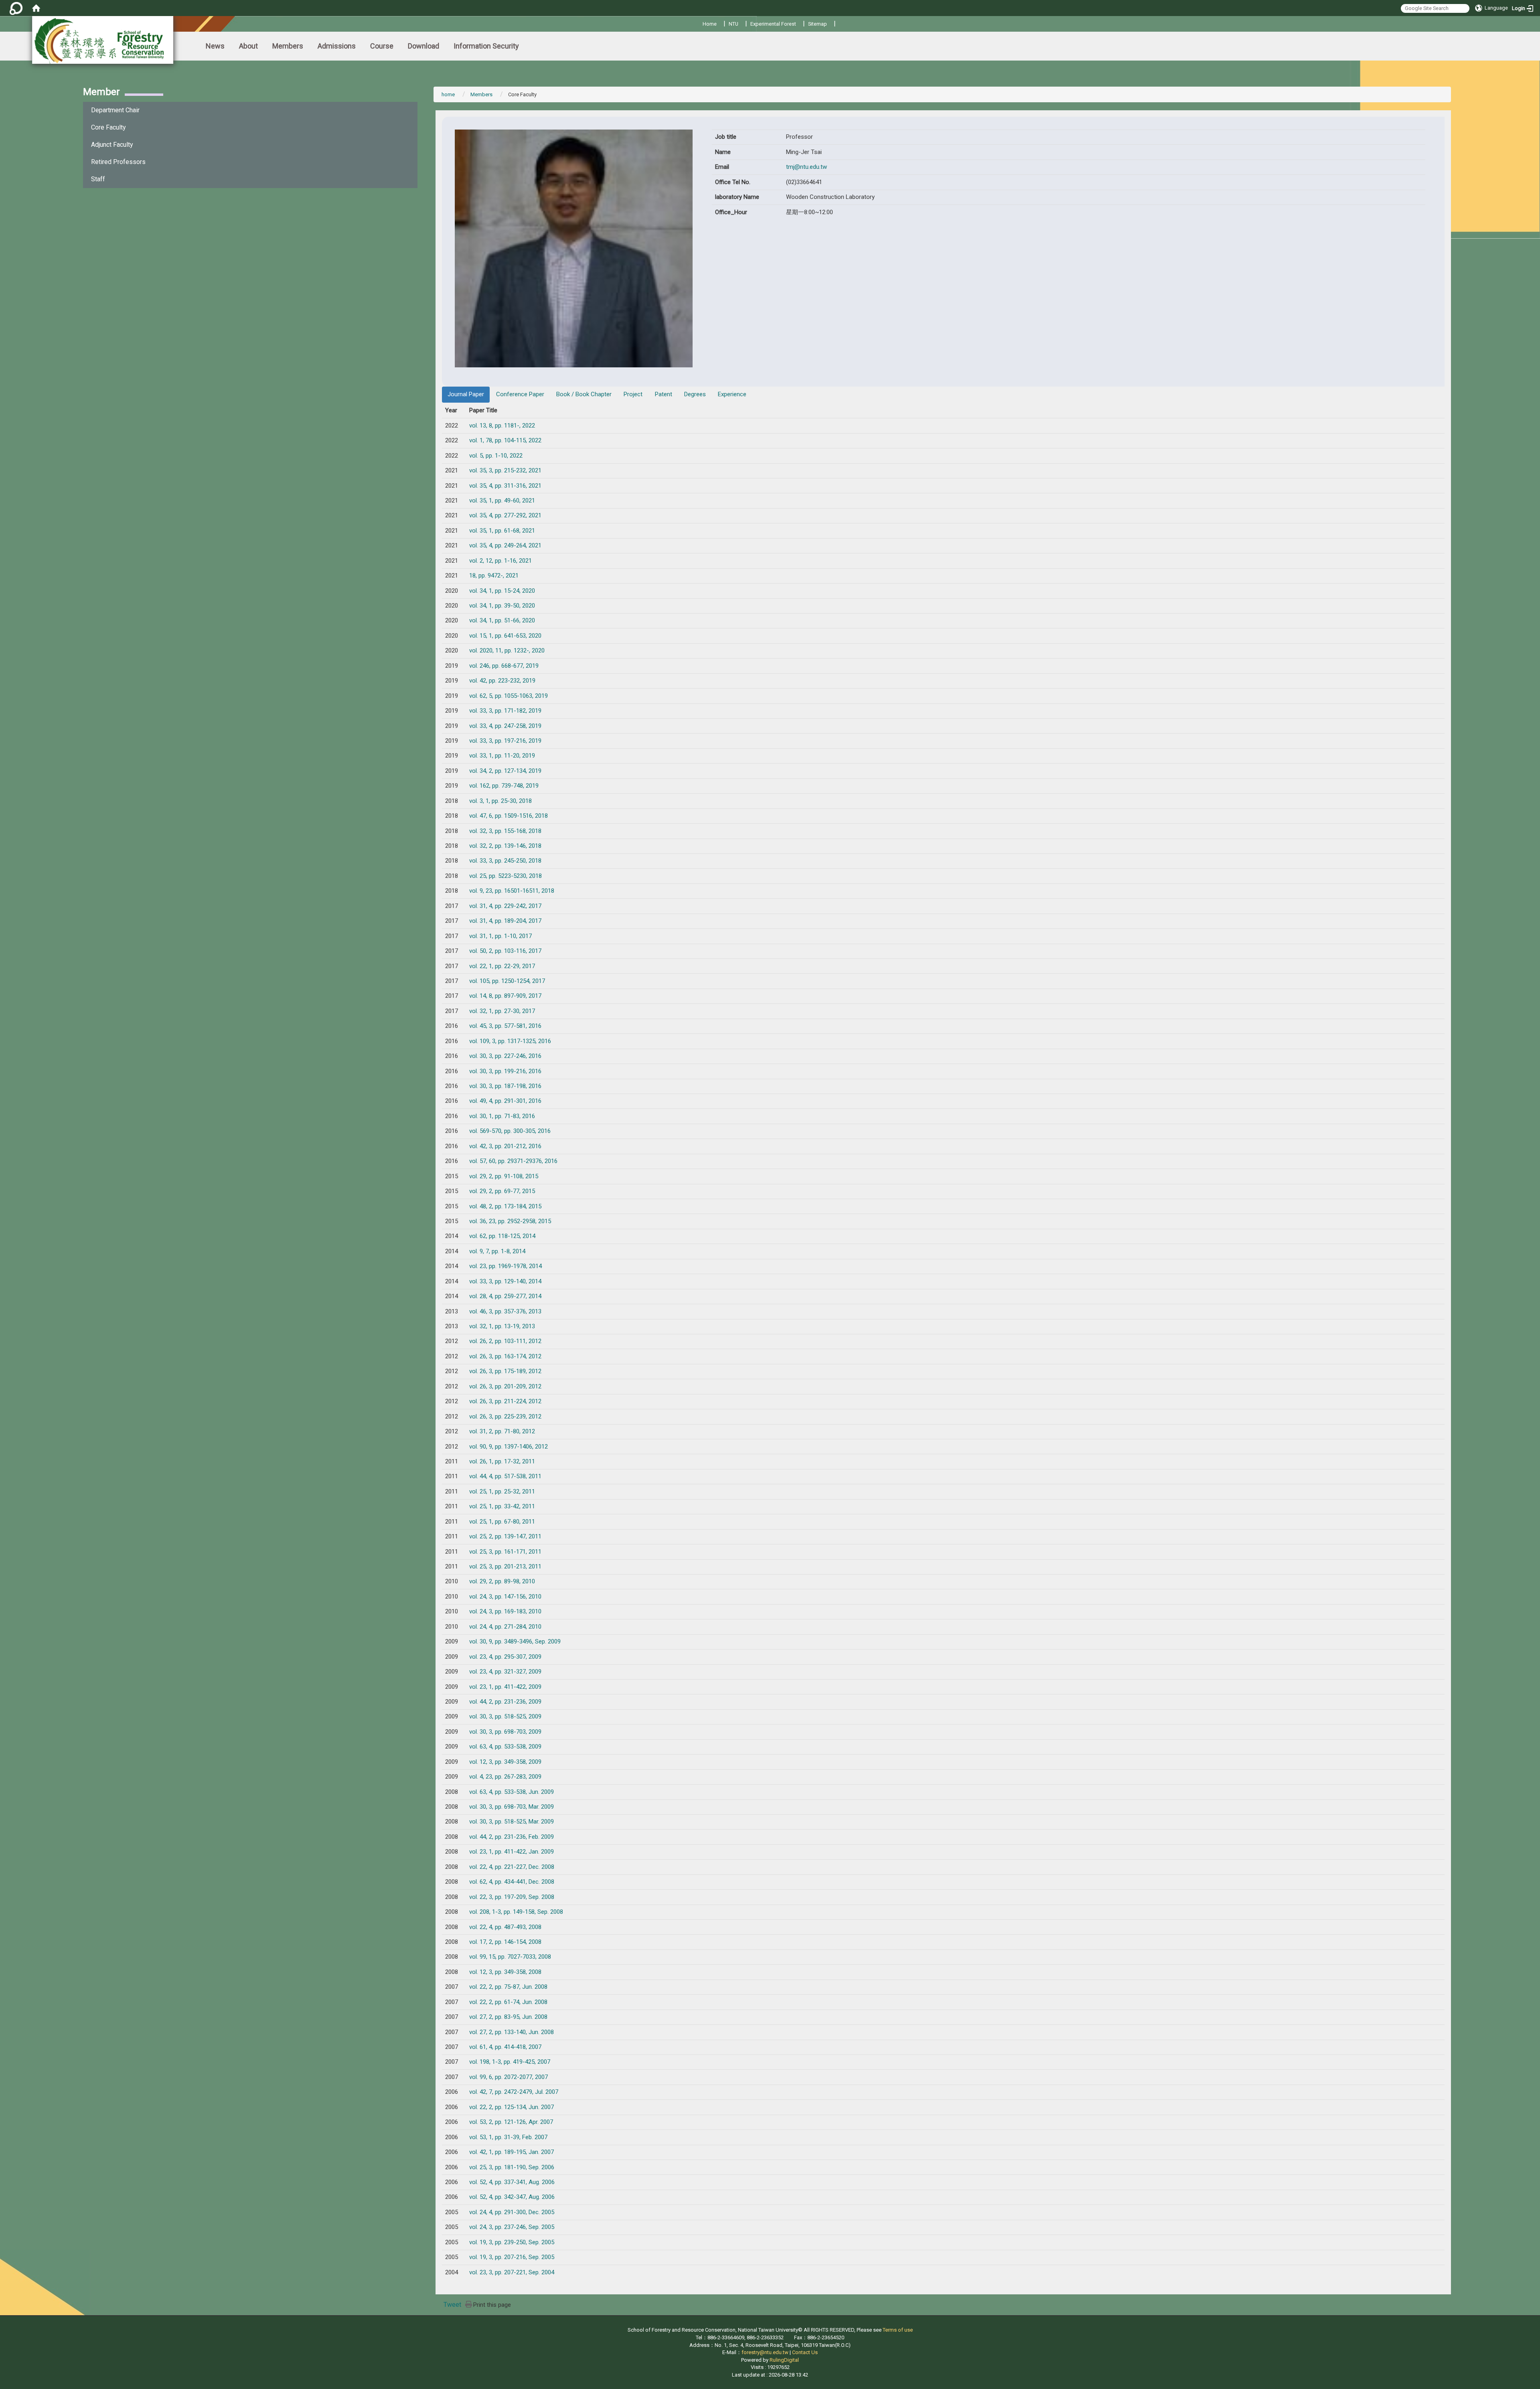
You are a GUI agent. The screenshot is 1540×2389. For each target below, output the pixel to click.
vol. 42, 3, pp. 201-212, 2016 (505, 1146)
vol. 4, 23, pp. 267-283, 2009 (505, 1777)
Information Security (486, 46)
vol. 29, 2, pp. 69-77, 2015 (502, 1191)
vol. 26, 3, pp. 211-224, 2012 (505, 1401)
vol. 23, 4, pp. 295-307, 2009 (505, 1657)
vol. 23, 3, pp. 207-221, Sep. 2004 (512, 2272)
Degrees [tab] (695, 394)
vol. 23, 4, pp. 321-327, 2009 (505, 1672)
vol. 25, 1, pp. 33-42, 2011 (502, 1506)
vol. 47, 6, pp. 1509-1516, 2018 (509, 816)
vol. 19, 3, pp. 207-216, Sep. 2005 (512, 2257)
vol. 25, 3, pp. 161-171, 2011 (505, 1552)
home (448, 94)
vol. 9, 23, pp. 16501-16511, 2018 (512, 891)
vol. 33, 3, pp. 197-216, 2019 (505, 741)
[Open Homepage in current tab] (36, 8)
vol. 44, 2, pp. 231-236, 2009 (505, 1702)
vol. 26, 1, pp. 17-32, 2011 (502, 1461)
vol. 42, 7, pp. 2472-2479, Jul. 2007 (514, 2092)
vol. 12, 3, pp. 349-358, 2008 (505, 1972)
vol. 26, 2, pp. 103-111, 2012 (505, 1341)
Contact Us (805, 2352)
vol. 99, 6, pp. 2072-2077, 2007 (509, 2077)
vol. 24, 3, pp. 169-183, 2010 (505, 1611)
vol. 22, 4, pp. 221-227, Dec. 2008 (512, 1867)
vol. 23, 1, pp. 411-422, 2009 (505, 1687)
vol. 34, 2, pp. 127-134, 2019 (505, 771)
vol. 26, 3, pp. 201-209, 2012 (505, 1386)
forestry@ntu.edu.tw (765, 2352)
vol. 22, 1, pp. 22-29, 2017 (502, 966)
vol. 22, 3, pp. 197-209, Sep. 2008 (512, 1897)
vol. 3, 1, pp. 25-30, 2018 (500, 801)
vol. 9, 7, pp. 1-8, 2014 (497, 1251)
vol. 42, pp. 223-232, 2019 (502, 681)
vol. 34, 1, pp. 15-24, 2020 (502, 591)
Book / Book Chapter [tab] (584, 394)
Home (710, 24)
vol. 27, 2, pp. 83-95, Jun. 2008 (508, 2017)
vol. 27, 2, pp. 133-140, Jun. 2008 (512, 2032)
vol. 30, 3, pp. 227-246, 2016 (505, 1056)
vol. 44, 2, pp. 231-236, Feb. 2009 (512, 1837)
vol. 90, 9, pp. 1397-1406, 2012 (509, 1447)
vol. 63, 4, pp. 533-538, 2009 (505, 1747)
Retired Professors (118, 162)
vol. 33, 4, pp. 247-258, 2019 (505, 726)
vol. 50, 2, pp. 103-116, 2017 (505, 951)
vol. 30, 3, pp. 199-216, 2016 (505, 1071)
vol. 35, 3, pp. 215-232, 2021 (505, 470)
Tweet (452, 2305)
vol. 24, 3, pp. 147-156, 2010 (505, 1597)
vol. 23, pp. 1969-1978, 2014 (506, 1266)
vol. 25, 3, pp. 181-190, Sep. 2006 (512, 2167)
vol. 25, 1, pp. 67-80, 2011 (502, 1522)
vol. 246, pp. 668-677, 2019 (504, 666)
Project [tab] (633, 394)
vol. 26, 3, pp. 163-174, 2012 (505, 1356)
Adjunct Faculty (112, 145)
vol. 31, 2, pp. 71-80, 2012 (502, 1431)
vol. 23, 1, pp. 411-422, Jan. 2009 (512, 1852)
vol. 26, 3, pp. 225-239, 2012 (505, 1416)
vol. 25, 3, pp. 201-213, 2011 (505, 1566)
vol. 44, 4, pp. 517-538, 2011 (505, 1476)
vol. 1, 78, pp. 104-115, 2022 (505, 440)
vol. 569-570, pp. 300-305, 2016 (510, 1131)
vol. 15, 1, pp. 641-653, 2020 (505, 636)
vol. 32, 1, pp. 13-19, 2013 (502, 1326)
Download (423, 46)
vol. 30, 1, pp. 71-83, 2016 (502, 1116)
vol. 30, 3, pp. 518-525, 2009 (505, 1716)
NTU (734, 24)
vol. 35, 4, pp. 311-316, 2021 (505, 486)
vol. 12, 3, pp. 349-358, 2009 (505, 1762)
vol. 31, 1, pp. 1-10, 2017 (500, 936)
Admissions (337, 46)
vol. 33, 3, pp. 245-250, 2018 (505, 861)
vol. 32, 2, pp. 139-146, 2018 (505, 846)
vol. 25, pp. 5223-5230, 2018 (506, 876)
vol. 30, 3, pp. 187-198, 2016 (505, 1086)
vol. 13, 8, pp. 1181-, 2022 (502, 426)
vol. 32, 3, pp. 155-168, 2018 (505, 831)
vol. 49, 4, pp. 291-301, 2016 (505, 1101)
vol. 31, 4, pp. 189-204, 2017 (505, 921)
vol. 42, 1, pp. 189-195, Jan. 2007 (512, 2152)
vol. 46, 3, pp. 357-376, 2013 (505, 1311)
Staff (98, 179)
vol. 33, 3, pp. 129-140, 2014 (505, 1281)
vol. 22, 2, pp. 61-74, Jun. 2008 (508, 2002)
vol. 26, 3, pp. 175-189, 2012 (505, 1371)
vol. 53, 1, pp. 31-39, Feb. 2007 (508, 2137)
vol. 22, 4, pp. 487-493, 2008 (505, 1927)
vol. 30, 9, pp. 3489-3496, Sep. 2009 (515, 1641)
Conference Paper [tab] (520, 394)
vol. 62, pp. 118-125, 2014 (502, 1236)
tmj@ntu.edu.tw (806, 167)
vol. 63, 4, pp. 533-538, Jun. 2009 (512, 1792)
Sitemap (818, 24)
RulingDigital (784, 2360)
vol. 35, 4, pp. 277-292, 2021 (505, 515)
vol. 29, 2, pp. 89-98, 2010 (502, 1581)
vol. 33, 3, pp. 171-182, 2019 (505, 711)
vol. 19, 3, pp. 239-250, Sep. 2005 (512, 2242)
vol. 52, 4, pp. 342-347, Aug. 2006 (512, 2197)
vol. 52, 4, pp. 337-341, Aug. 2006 (512, 2182)
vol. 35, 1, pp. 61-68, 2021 (502, 531)
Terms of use (898, 2330)
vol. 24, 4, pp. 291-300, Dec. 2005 (512, 2212)
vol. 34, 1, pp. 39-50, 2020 (502, 606)
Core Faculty (108, 127)
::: (700, 23)
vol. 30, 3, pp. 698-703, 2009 (505, 1732)
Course (382, 46)
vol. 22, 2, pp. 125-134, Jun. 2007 (512, 2107)
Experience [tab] (732, 394)
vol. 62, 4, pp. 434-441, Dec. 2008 (512, 1882)
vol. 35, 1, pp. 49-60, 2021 (502, 500)
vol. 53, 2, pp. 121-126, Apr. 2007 (511, 2122)
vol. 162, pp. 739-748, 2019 (504, 786)
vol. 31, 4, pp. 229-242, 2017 (505, 906)
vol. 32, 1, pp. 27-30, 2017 (502, 1011)
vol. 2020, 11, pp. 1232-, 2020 (507, 650)
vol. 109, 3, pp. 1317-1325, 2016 (510, 1041)
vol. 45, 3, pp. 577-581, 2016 (505, 1026)
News (215, 46)
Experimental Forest (773, 24)
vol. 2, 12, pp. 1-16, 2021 (500, 561)
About (248, 46)
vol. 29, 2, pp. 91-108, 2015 (504, 1176)
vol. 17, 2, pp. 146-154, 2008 (505, 1942)
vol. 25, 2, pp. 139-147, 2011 (505, 1536)
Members (288, 46)
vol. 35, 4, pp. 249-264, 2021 (505, 545)
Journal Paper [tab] (466, 394)
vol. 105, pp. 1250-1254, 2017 (507, 981)
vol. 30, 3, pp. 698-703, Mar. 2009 (512, 1807)
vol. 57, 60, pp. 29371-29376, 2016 (513, 1161)
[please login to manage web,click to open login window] (16, 8)
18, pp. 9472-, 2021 (494, 575)
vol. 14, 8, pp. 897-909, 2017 (505, 996)
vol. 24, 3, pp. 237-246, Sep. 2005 (512, 2227)
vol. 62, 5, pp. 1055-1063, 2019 (509, 696)
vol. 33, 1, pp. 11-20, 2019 (502, 756)
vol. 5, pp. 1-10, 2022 (496, 456)
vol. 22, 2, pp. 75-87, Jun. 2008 (508, 1987)
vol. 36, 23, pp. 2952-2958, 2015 (510, 1221)
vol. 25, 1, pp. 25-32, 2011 (502, 1491)
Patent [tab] (664, 394)
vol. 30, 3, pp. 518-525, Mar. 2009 (512, 1822)
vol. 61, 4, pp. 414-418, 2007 (505, 2047)
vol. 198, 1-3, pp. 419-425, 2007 (510, 2062)
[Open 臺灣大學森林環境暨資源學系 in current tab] (103, 40)
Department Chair (115, 110)
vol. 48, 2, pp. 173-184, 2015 (505, 1206)
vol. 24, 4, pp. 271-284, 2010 (505, 1627)
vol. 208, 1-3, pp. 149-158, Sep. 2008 (516, 1912)
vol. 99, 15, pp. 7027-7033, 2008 (510, 1957)
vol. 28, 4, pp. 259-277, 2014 (505, 1296)
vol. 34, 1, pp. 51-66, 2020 (502, 620)
